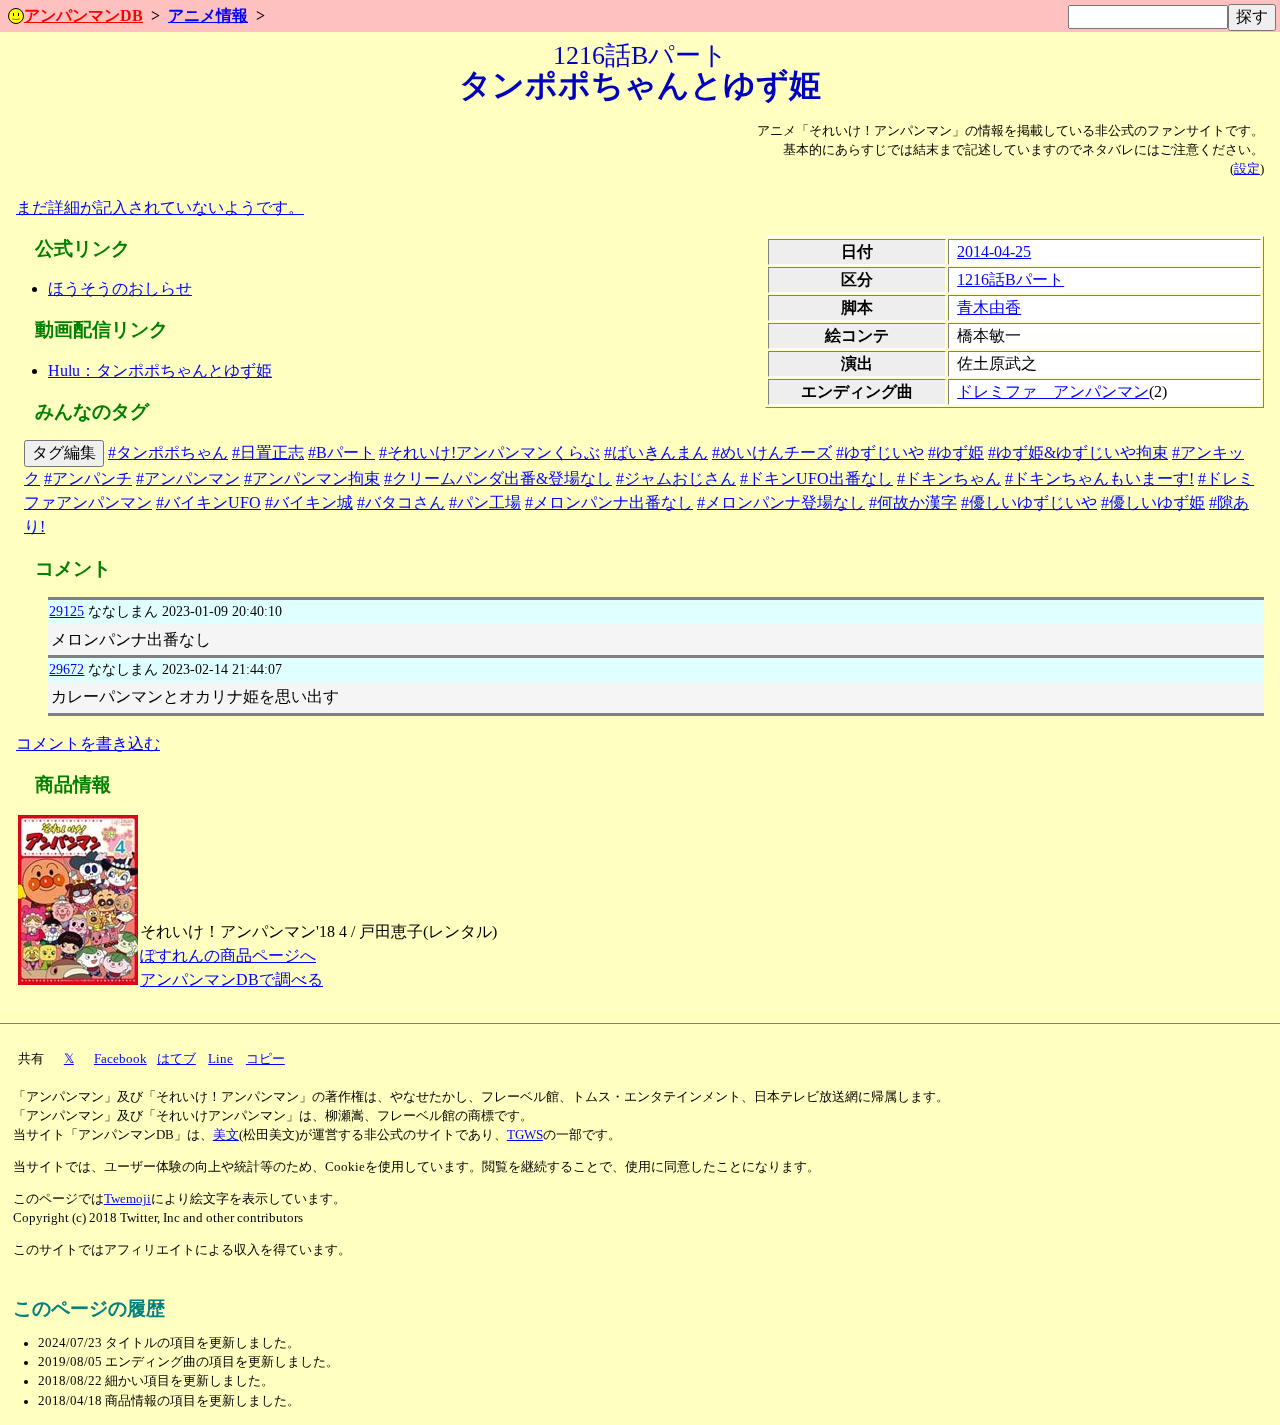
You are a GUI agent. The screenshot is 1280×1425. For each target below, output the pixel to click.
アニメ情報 (208, 15)
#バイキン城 (309, 502)
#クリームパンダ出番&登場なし (498, 478)
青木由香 (989, 307)
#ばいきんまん (656, 452)
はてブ (176, 1059)
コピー (265, 1059)
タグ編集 (64, 452)
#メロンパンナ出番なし (609, 502)
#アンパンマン (188, 478)
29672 (66, 669)
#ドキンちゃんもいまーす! (1099, 478)
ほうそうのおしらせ (120, 288)
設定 (1247, 169)
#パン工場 (485, 502)
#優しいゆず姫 (1153, 502)
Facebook (120, 1059)
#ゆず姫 (956, 452)
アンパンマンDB (83, 15)
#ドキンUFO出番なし (816, 478)
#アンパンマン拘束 (312, 478)
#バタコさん (401, 502)
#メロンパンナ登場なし (781, 502)
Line (220, 1059)
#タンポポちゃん (168, 452)
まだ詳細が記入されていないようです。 (160, 207)
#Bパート (341, 452)
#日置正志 (268, 452)
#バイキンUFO (208, 502)
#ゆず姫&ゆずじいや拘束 (1078, 452)
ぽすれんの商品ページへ (228, 955)
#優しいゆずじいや (1029, 502)
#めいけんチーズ (772, 452)
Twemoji (127, 1199)
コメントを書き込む (88, 743)
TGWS (525, 1135)
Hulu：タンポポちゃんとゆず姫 (160, 370)
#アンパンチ (88, 478)
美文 (226, 1135)
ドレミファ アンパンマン (1053, 391)
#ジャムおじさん (676, 478)
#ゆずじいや (880, 452)
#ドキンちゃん (949, 478)
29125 (66, 611)
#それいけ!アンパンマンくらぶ (489, 452)
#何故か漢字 (913, 502)
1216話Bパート (1010, 279)
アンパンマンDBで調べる (231, 979)
